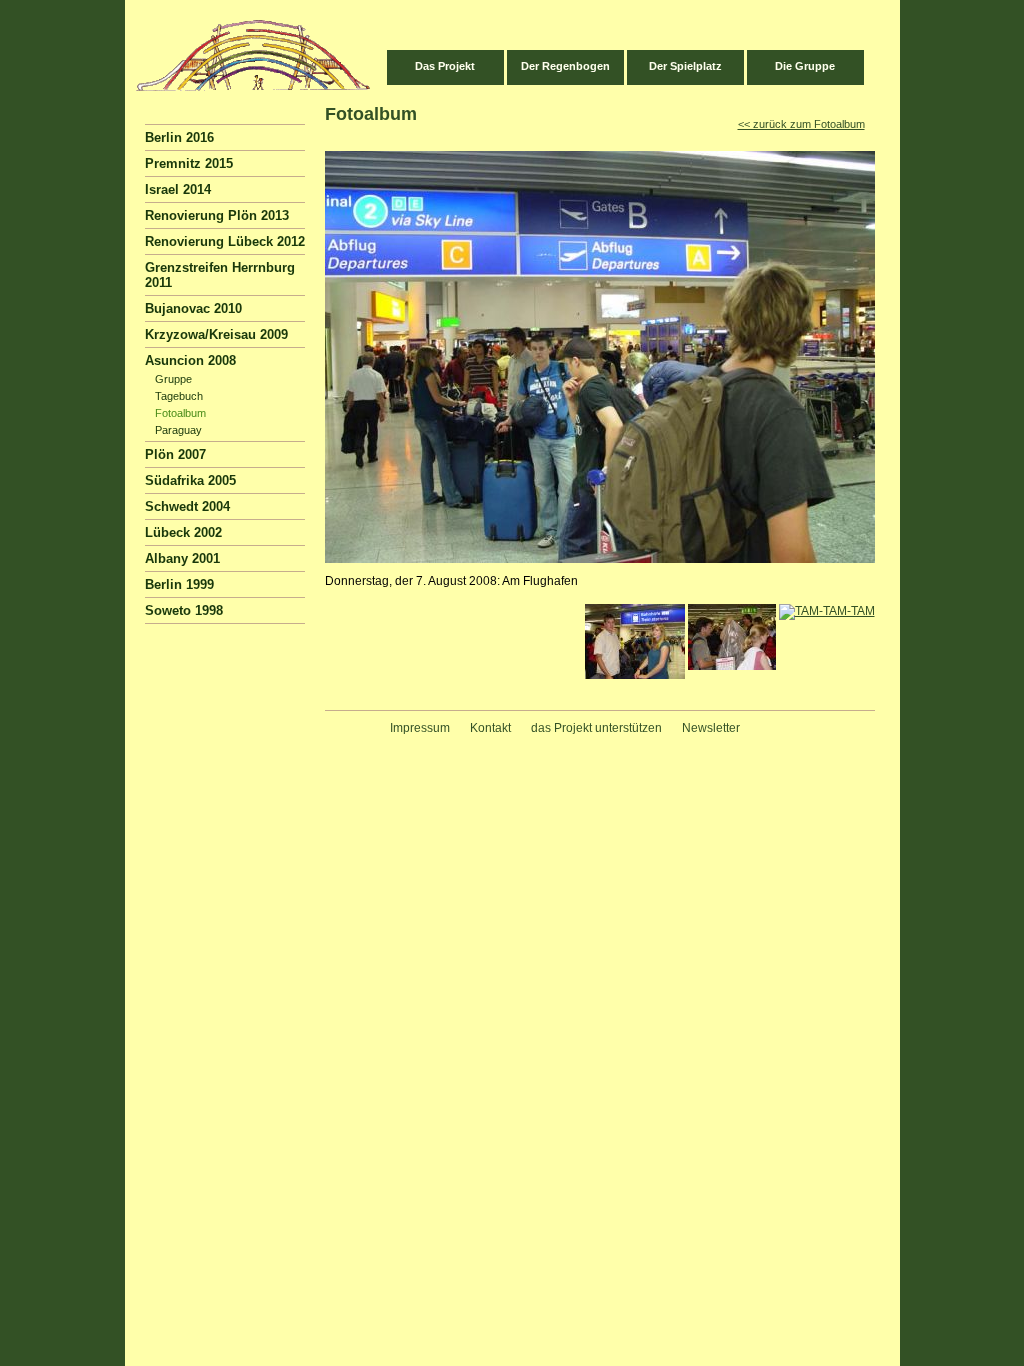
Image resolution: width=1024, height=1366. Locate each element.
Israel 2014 (178, 189)
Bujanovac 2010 (193, 308)
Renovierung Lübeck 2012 (225, 241)
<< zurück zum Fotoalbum (801, 124)
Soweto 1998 (184, 610)
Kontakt (490, 728)
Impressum (420, 728)
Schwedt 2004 (187, 506)
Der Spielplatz (685, 66)
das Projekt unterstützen (596, 728)
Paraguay (178, 430)
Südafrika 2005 (190, 480)
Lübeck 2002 (183, 532)
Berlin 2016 (179, 137)
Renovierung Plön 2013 (217, 215)
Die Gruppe (805, 66)
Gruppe (173, 379)
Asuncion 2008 (190, 360)
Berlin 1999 (179, 584)
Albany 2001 (182, 558)
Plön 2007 (175, 454)
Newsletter (711, 728)
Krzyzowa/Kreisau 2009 (216, 334)
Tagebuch (179, 396)
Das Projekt (445, 66)
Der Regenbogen (565, 66)
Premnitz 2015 (189, 163)
